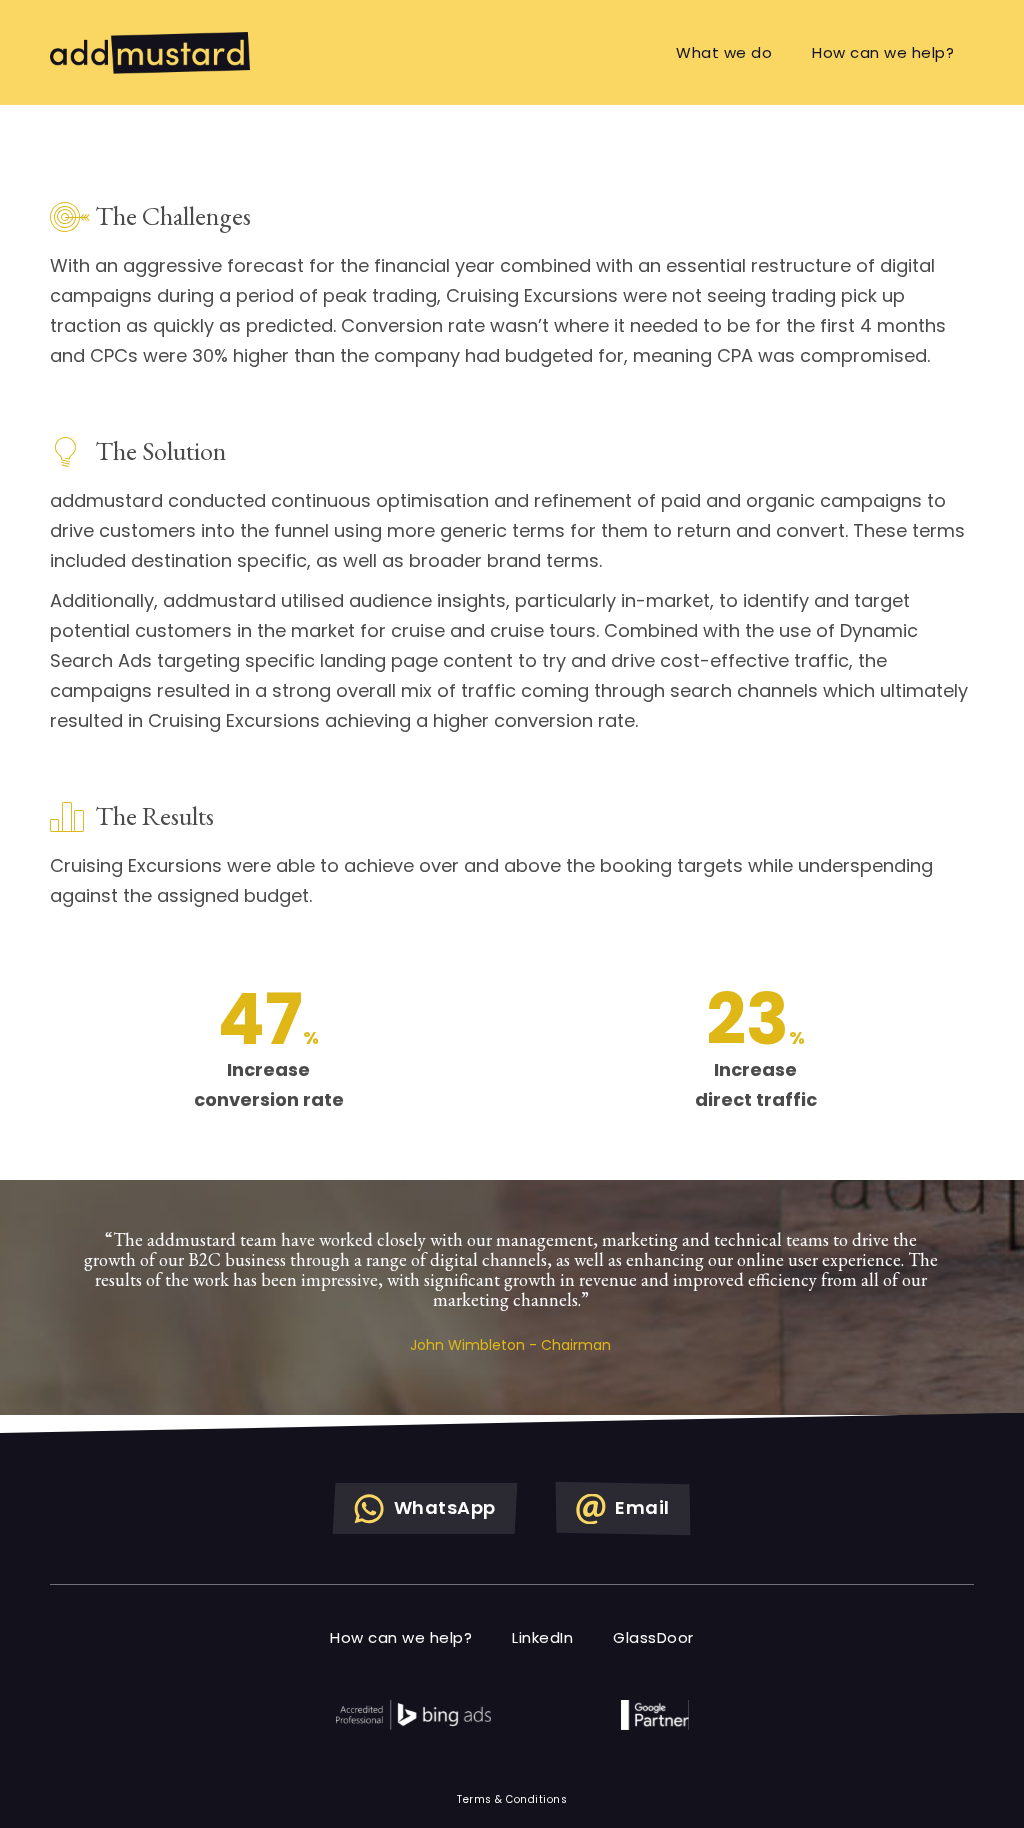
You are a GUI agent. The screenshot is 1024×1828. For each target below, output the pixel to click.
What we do (724, 52)
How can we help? (883, 52)
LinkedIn (542, 1637)
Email (640, 1507)
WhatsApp (442, 1507)
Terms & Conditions (512, 1799)
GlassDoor (653, 1637)
